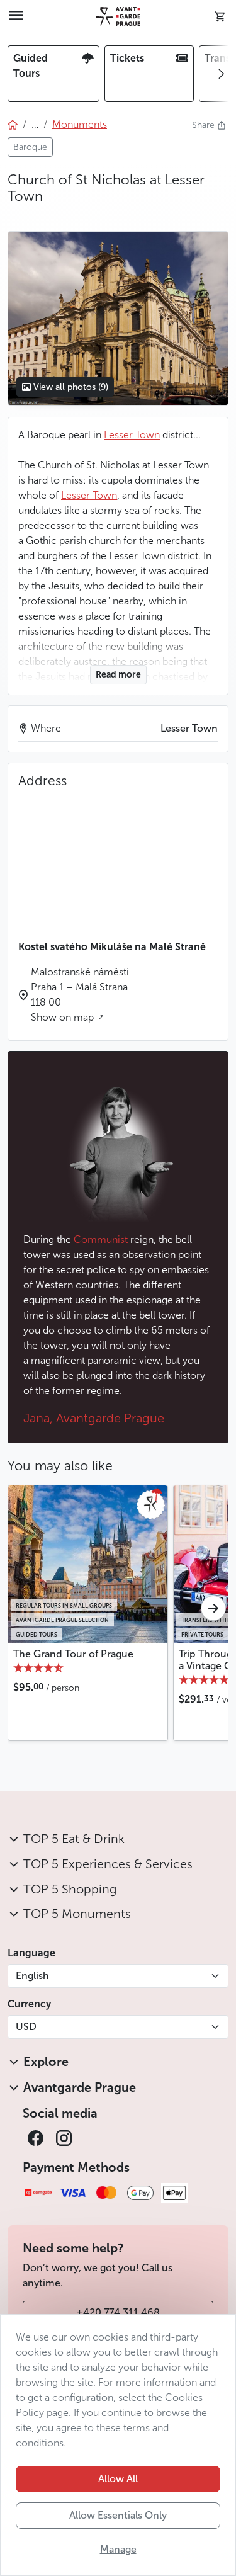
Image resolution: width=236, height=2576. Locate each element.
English (32, 1976)
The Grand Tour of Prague (73, 1654)
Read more (118, 675)
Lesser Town (132, 435)
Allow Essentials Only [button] (118, 2515)
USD (26, 2027)
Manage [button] (118, 2549)
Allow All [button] (118, 2479)
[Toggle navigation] (16, 16)
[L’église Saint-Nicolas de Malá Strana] (118, 319)
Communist (101, 1240)
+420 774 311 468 (118, 2312)
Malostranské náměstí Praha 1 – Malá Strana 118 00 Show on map (80, 995)
